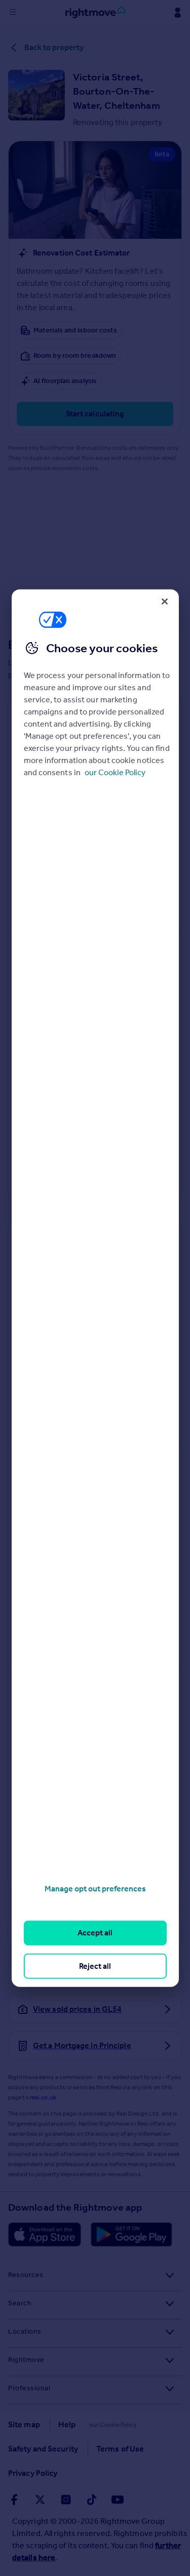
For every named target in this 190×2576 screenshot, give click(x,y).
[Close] (165, 601)
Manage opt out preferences (95, 1889)
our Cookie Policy (115, 772)
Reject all (95, 1966)
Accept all (95, 1933)
